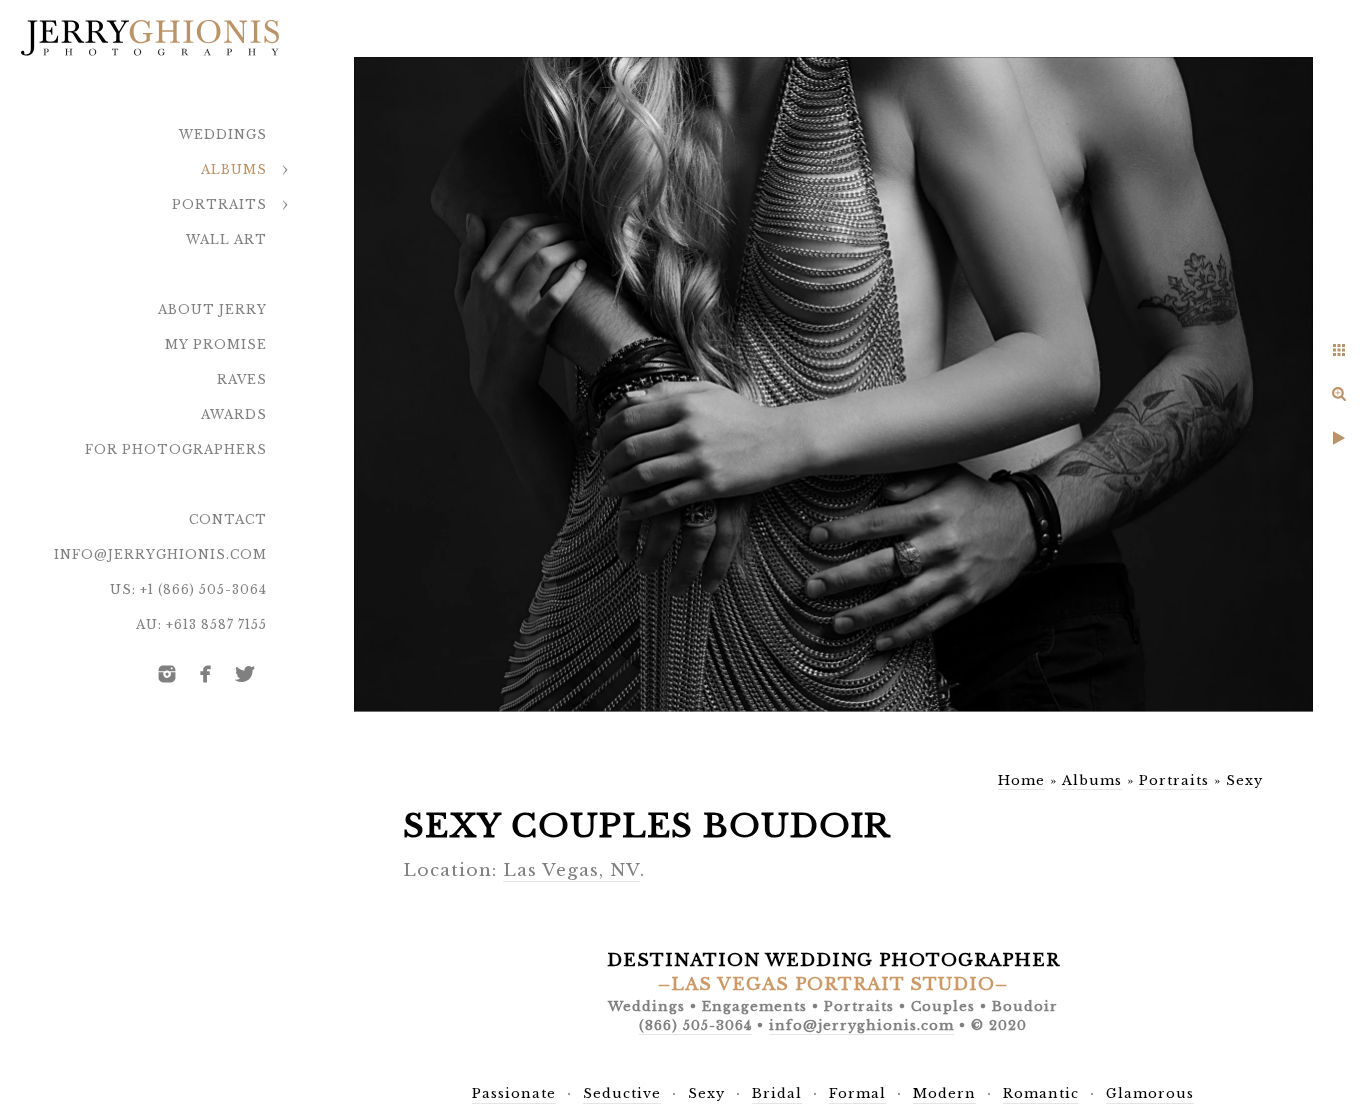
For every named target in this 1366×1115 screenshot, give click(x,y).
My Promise (216, 344)
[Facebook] (206, 674)
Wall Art (226, 239)
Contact (228, 519)
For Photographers (176, 449)
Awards (234, 414)
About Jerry (212, 309)
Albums (234, 169)
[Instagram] (167, 674)
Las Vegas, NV (571, 870)
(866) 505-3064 (695, 1025)
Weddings (223, 134)
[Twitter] (245, 674)
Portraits (219, 204)
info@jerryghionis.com (160, 554)
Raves (242, 379)
